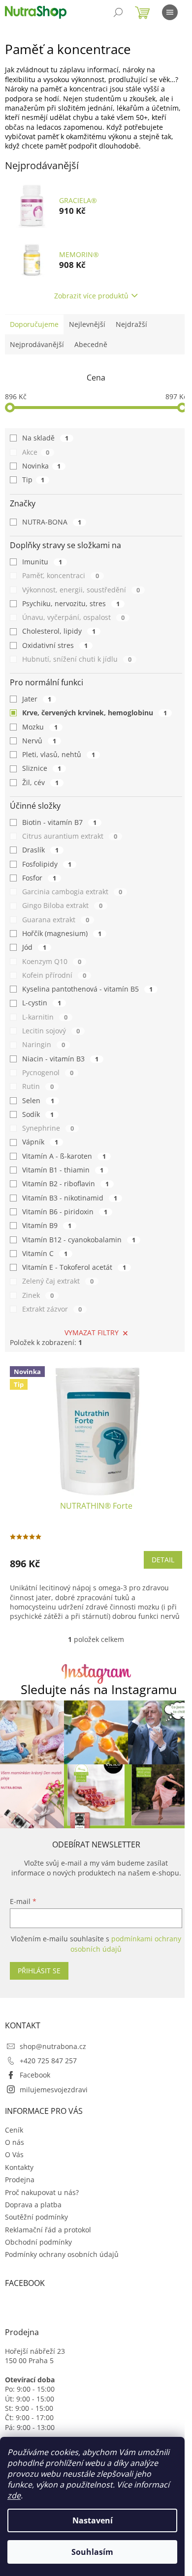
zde (14, 2495)
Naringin (44, 1044)
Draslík (40, 850)
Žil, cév (40, 782)
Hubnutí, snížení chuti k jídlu (77, 659)
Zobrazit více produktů (91, 296)
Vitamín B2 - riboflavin (65, 1184)
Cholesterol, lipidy (59, 631)
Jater (37, 699)
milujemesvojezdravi (54, 2090)
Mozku (40, 727)
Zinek (38, 1295)
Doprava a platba (33, 2205)
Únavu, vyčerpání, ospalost (73, 617)
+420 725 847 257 (48, 2061)
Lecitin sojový (51, 1031)
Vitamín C (45, 1253)
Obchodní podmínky (38, 2242)
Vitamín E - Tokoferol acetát (74, 1267)
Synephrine (48, 1128)
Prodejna (20, 2180)
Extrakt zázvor (52, 1309)
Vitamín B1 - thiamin (63, 1170)
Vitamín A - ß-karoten (64, 1156)
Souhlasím (92, 2552)
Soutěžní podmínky (36, 2217)
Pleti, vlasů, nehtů (59, 754)
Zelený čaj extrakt (58, 1281)
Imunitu (42, 562)
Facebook (35, 2075)
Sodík (38, 1114)
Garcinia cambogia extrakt (72, 892)
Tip (33, 480)
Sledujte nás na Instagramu (99, 1689)
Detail (163, 1560)
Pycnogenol (48, 1072)
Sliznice (42, 768)
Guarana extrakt (56, 920)
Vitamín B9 (47, 1225)
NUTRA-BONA (52, 522)
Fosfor (39, 878)
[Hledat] (118, 12)
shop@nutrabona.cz (53, 2046)
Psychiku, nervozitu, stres (71, 603)
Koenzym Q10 (52, 961)
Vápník (40, 1142)
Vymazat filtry (92, 1332)
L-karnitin (45, 1017)
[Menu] (170, 12)
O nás (15, 2142)
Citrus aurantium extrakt (70, 836)
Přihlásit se (39, 1971)
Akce (36, 452)
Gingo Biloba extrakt (62, 905)
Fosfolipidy (47, 864)
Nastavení (93, 2520)
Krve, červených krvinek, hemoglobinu (95, 713)
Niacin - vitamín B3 (60, 1059)
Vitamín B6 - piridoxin (65, 1212)
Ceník (14, 2130)
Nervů (39, 741)
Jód (34, 947)
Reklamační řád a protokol (48, 2230)
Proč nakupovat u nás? (42, 2192)
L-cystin (42, 1003)
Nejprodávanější (37, 344)
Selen (38, 1100)
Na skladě (45, 438)
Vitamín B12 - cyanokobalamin (79, 1240)
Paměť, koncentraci (61, 575)
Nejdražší (131, 324)
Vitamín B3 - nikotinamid (70, 1198)
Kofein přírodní (54, 975)
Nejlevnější (87, 324)
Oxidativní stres (55, 645)
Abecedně (91, 344)
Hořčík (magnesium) (62, 933)
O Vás (14, 2154)
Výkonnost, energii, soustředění (81, 590)
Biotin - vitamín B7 (59, 822)
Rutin (38, 1086)
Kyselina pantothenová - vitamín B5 (87, 989)
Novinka (41, 466)
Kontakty (19, 2167)
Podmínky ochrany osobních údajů (62, 2254)
